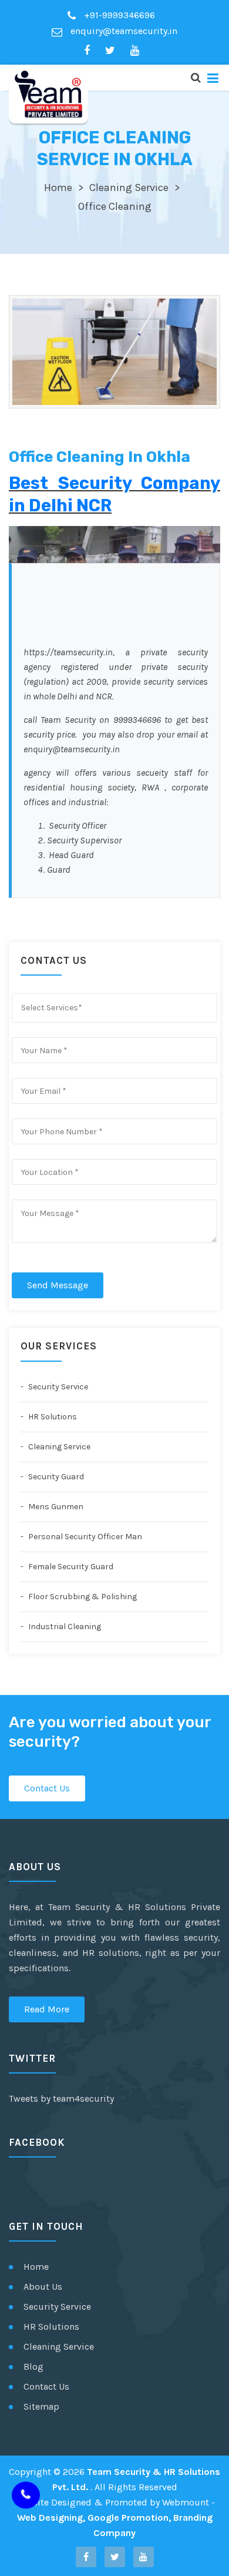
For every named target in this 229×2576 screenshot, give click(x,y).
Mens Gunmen (55, 1507)
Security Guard (55, 1477)
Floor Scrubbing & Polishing (82, 1597)
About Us (43, 2287)
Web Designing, (51, 2518)
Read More (47, 2009)
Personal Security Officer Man (84, 1537)
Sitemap (41, 2406)
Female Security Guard (70, 1567)
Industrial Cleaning (64, 1627)
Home (58, 187)
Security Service (57, 1387)
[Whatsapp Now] (26, 2496)
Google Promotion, (129, 2518)
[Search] (195, 78)
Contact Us (47, 1788)
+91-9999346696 (118, 15)
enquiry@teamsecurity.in (123, 31)
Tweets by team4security (61, 2098)
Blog (33, 2366)
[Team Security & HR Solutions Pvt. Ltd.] (48, 94)
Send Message (58, 1285)
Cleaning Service (129, 187)
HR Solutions (52, 1417)
